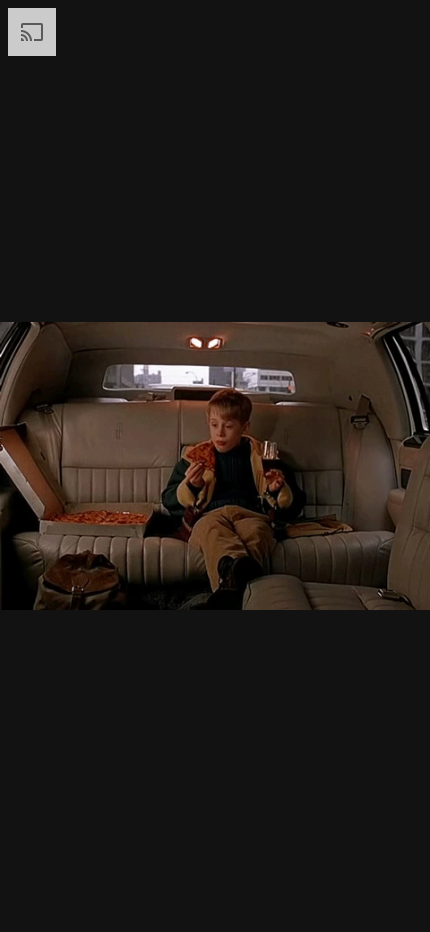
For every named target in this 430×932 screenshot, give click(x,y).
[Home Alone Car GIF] (215, 466)
